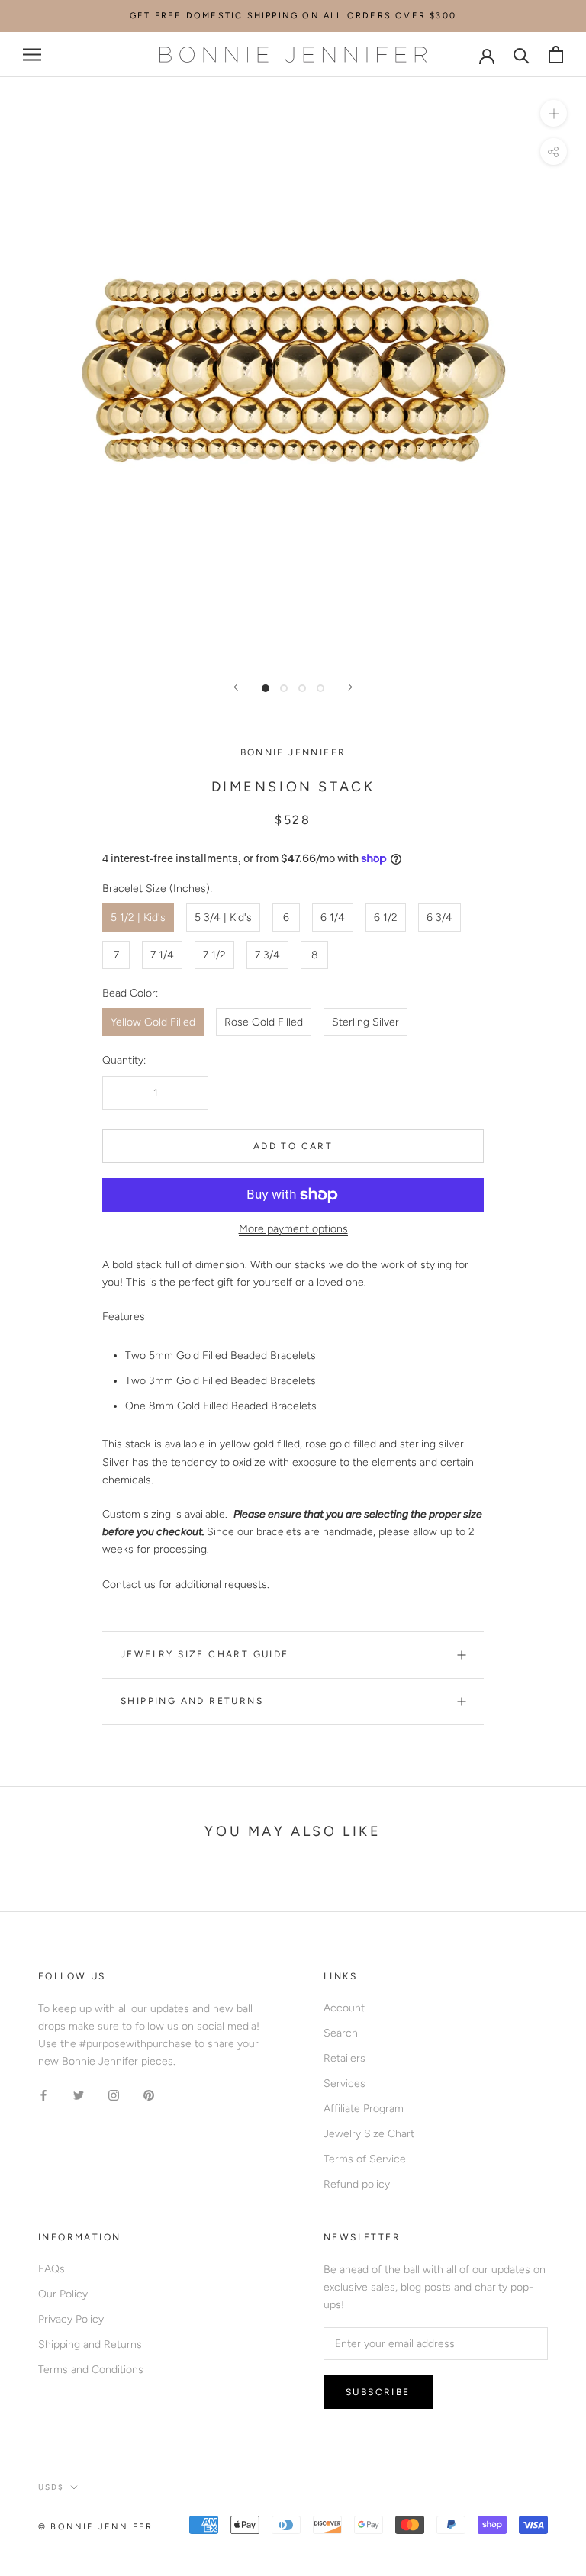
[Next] (350, 687)
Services (345, 2083)
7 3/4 (267, 955)
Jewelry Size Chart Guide (205, 1654)
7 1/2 (214, 955)
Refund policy (357, 2184)
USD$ (51, 2487)
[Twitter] (79, 2095)
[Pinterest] (149, 2095)
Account (344, 2008)
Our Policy (63, 2294)
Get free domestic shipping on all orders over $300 (293, 16)
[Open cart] (556, 55)
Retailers (345, 2058)
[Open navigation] (32, 55)
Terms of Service (365, 2159)
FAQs (52, 2269)
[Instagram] (114, 2095)
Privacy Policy (71, 2319)
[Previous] (236, 687)
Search (341, 2033)
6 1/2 (386, 918)
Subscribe (378, 2392)
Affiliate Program (364, 2109)
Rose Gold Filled (264, 1022)
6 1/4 (333, 918)
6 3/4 (439, 918)
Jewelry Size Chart (369, 2134)
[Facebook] (43, 2095)
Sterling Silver (365, 1022)
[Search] (522, 55)
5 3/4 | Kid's (223, 918)
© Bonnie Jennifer (95, 2527)
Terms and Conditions (91, 2370)
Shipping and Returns (192, 1701)
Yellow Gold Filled (153, 1022)
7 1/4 (162, 955)
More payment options (293, 1229)
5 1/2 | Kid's (138, 918)
